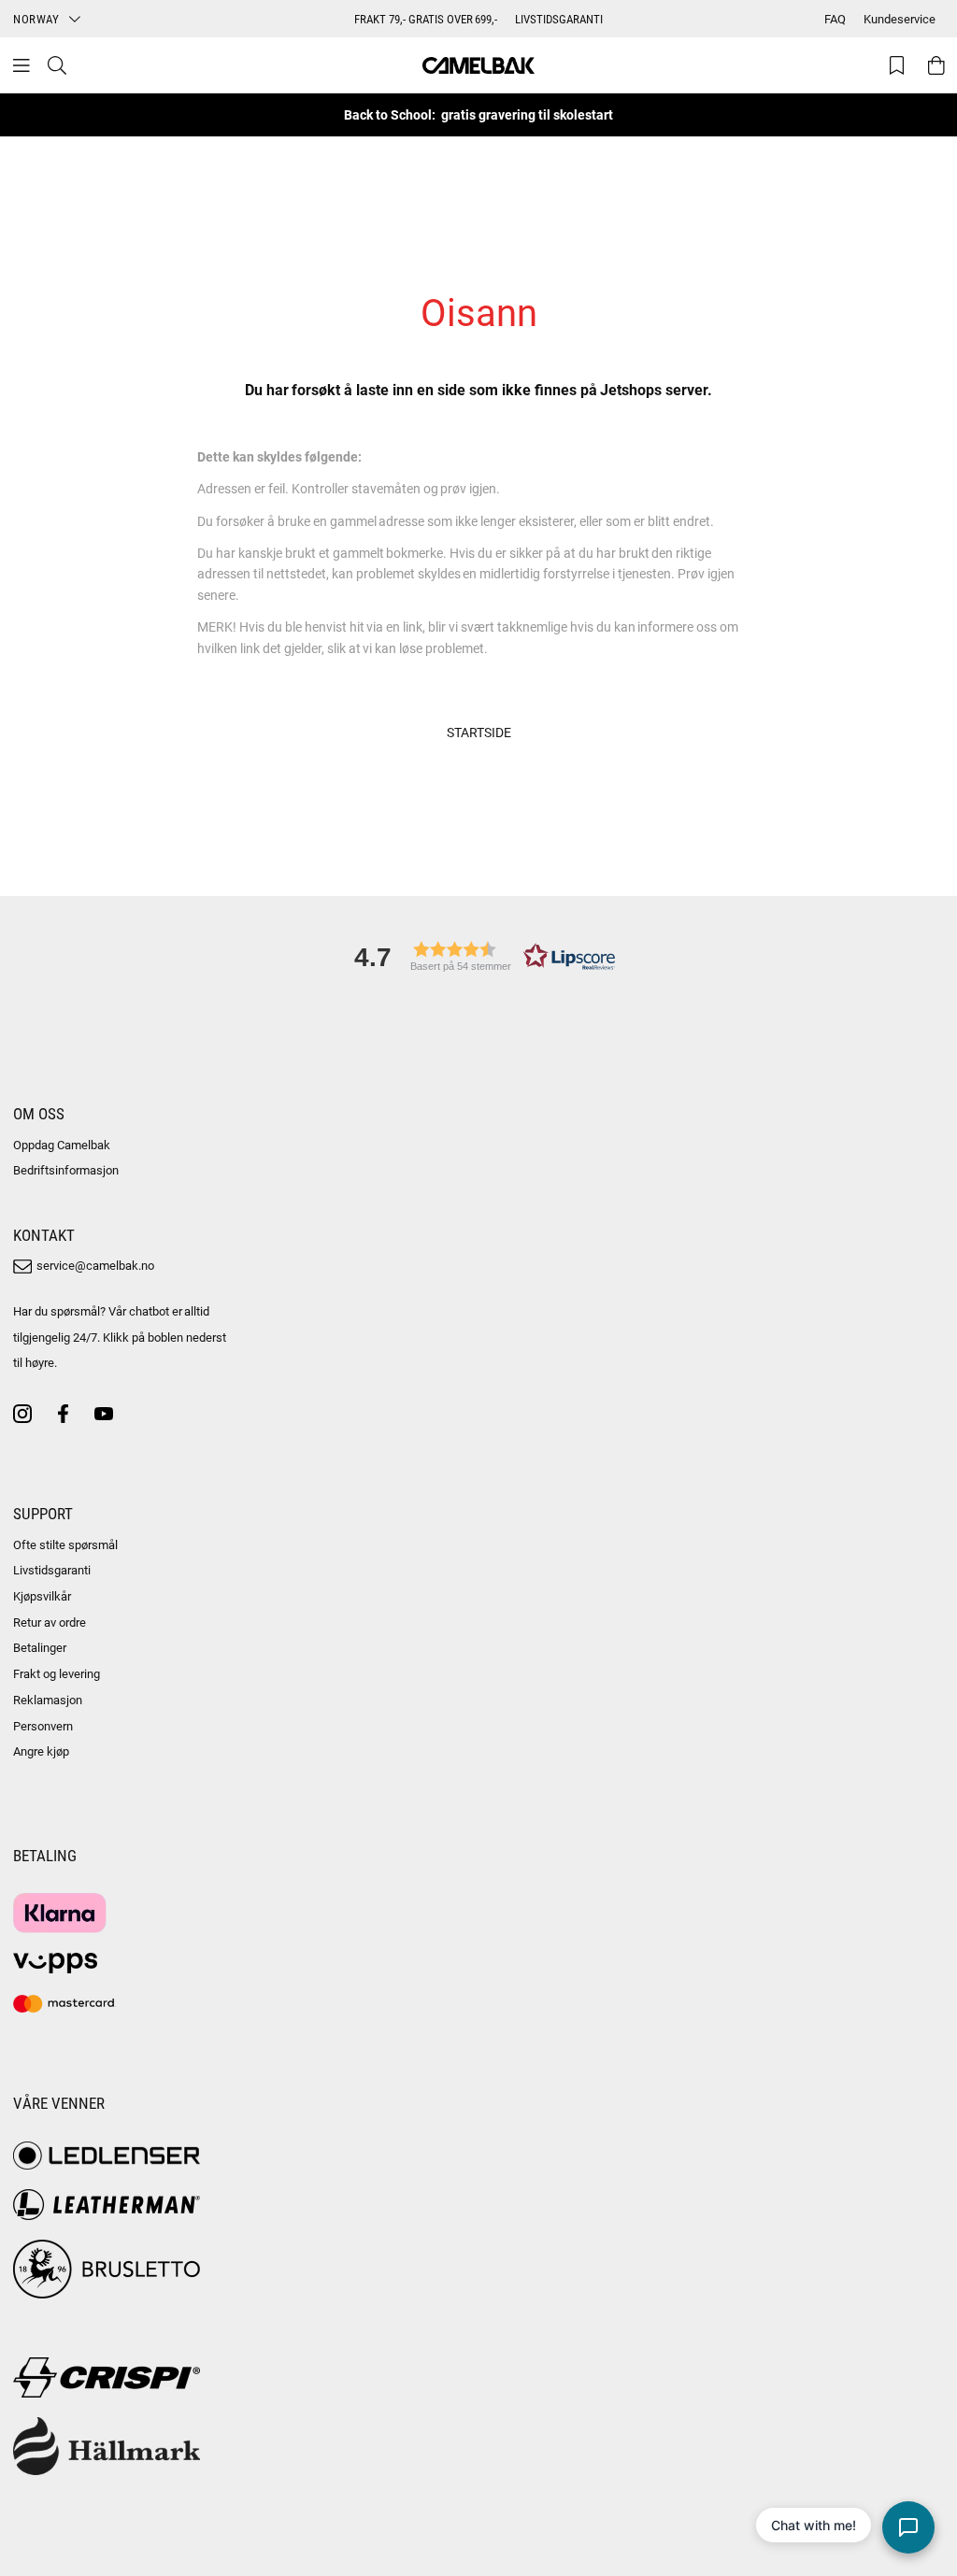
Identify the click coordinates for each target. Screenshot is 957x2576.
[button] (478, 956)
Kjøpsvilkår (42, 1596)
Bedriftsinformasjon (66, 1170)
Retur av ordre (50, 1622)
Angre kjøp (41, 1751)
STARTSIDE (479, 732)
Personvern (43, 1726)
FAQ (835, 19)
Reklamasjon (48, 1700)
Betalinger (40, 1647)
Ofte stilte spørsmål (65, 1544)
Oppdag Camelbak (62, 1145)
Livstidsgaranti (52, 1570)
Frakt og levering (57, 1673)
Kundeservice (900, 19)
